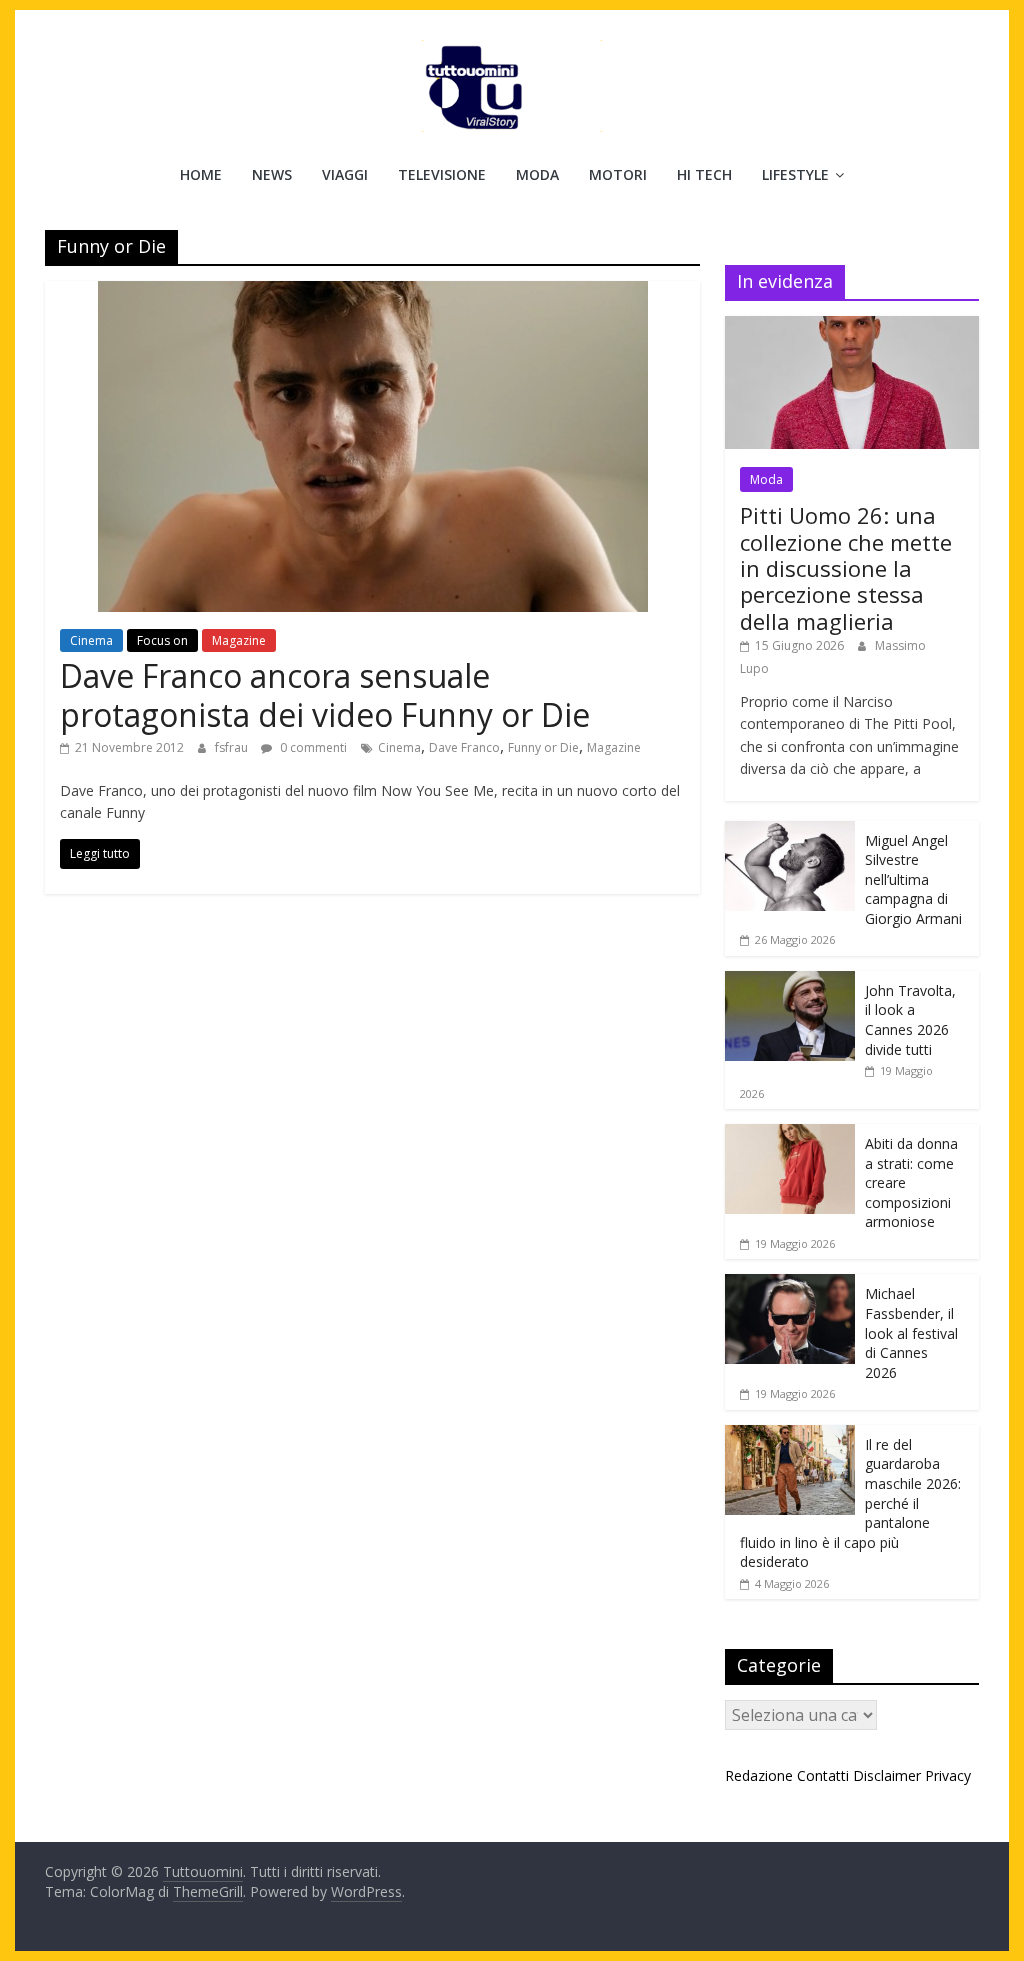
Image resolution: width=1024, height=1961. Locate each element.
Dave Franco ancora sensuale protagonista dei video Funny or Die (325, 694)
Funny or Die (543, 747)
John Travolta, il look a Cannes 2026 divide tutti (910, 1020)
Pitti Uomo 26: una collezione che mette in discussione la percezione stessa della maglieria (846, 568)
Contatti (823, 1775)
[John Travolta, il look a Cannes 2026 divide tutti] (790, 981)
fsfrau (233, 747)
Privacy (948, 1775)
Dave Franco (464, 747)
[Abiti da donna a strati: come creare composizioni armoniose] (790, 1134)
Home (201, 174)
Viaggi (345, 174)
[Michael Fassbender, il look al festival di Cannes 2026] (790, 1284)
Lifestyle (795, 174)
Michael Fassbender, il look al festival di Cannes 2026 (911, 1332)
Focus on (162, 640)
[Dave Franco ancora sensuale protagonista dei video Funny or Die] (373, 293)
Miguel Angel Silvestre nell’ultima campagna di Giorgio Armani (913, 879)
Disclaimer (887, 1775)
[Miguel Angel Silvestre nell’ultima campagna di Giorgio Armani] (790, 831)
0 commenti (312, 747)
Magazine (239, 640)
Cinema (91, 640)
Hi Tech (704, 174)
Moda (537, 174)
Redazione (759, 1775)
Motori (618, 174)
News (272, 174)
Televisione (442, 174)
